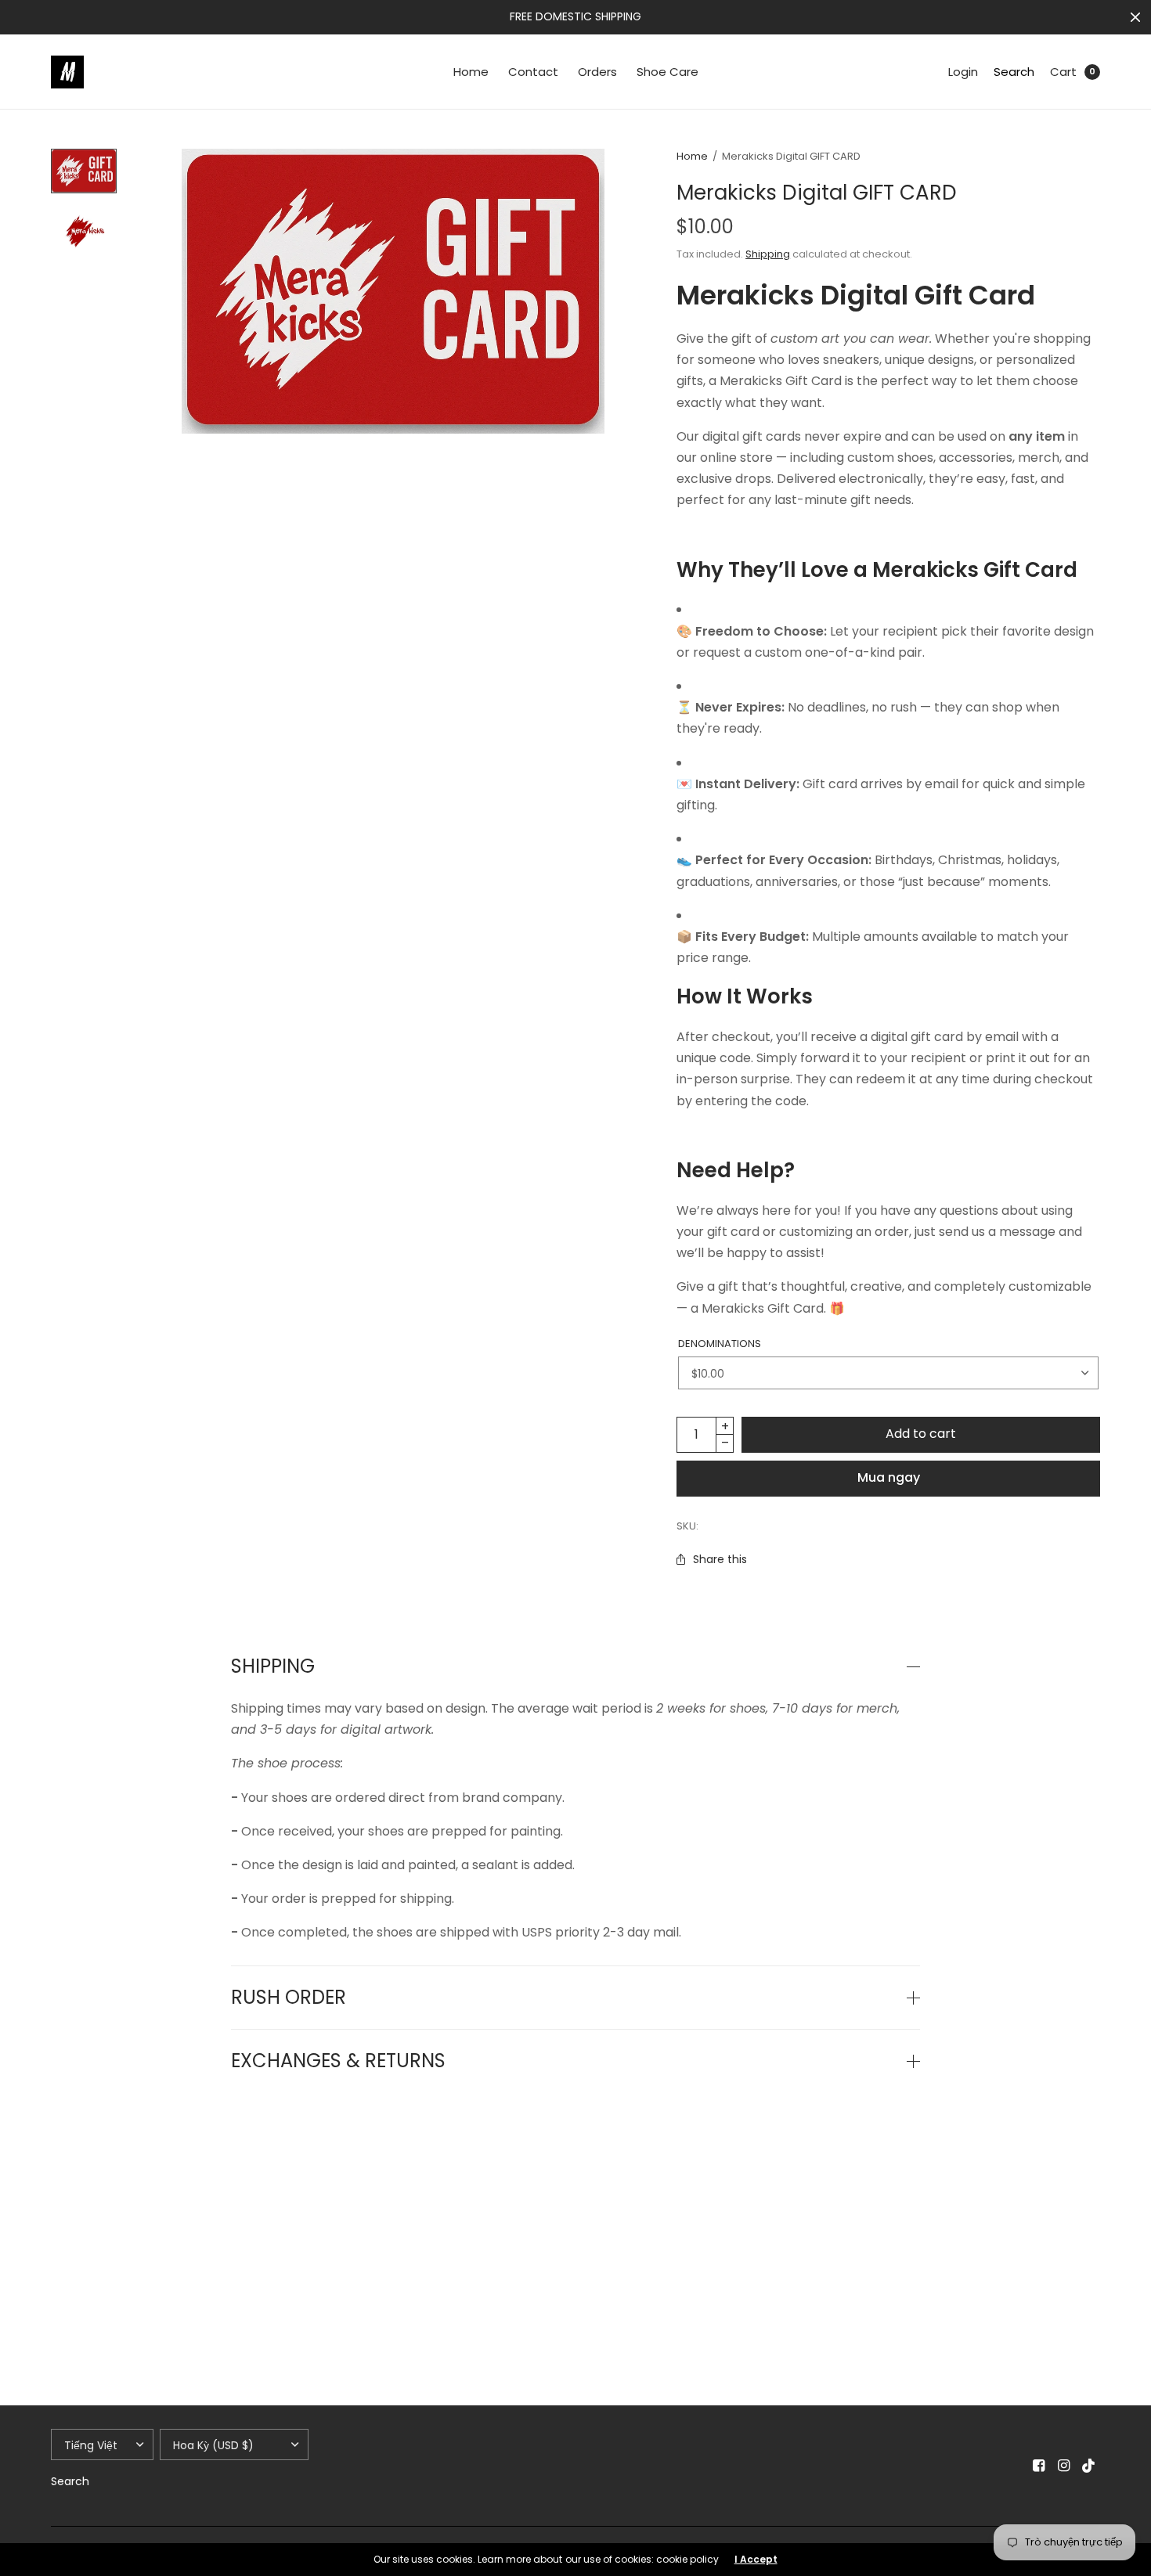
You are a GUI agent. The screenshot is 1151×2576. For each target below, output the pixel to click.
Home (471, 72)
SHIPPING (273, 1666)
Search (1014, 72)
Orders (597, 72)
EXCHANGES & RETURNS (338, 2061)
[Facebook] (1039, 2466)
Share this (720, 1559)
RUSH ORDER (289, 1998)
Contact (533, 72)
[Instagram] (1064, 2466)
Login (963, 72)
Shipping (768, 254)
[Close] (1135, 17)
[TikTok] (1089, 2466)
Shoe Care (668, 72)
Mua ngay (889, 1477)
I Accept (756, 2560)
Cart (1063, 72)
